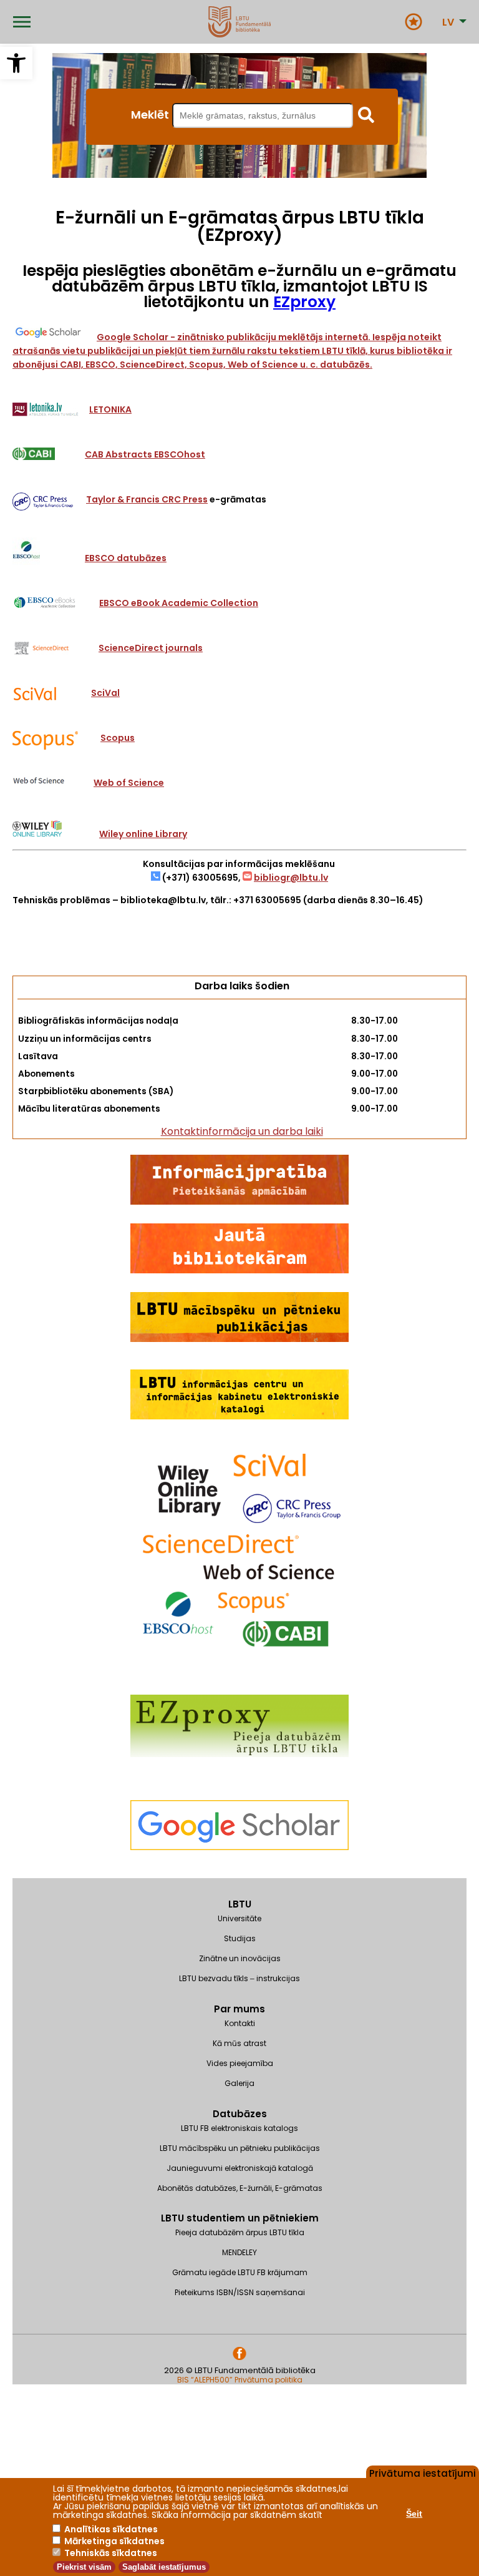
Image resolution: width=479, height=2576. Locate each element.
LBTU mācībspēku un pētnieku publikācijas (240, 2148)
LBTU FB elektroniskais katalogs (239, 2128)
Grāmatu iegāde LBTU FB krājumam (240, 2272)
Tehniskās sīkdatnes (111, 2553)
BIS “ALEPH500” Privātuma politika (240, 2380)
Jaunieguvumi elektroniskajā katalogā (240, 2168)
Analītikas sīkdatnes (111, 2529)
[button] (16, 63)
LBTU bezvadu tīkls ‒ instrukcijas (239, 1978)
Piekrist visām (84, 2567)
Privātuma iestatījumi (423, 2472)
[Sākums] (239, 22)
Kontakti (240, 2023)
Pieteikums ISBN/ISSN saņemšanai (240, 2292)
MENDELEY (239, 2252)
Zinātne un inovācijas (240, 1958)
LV (448, 22)
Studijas (240, 1938)
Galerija (239, 2083)
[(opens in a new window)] (239, 1872)
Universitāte (239, 1918)
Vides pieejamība (240, 2063)
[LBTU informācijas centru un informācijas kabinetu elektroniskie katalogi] (239, 1417)
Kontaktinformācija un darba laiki (242, 1131)
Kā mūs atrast (239, 2043)
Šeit (414, 2514)
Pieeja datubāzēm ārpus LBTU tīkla (240, 2232)
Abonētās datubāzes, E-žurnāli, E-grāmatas (240, 2188)
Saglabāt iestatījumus (164, 2567)
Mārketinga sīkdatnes (114, 2541)
